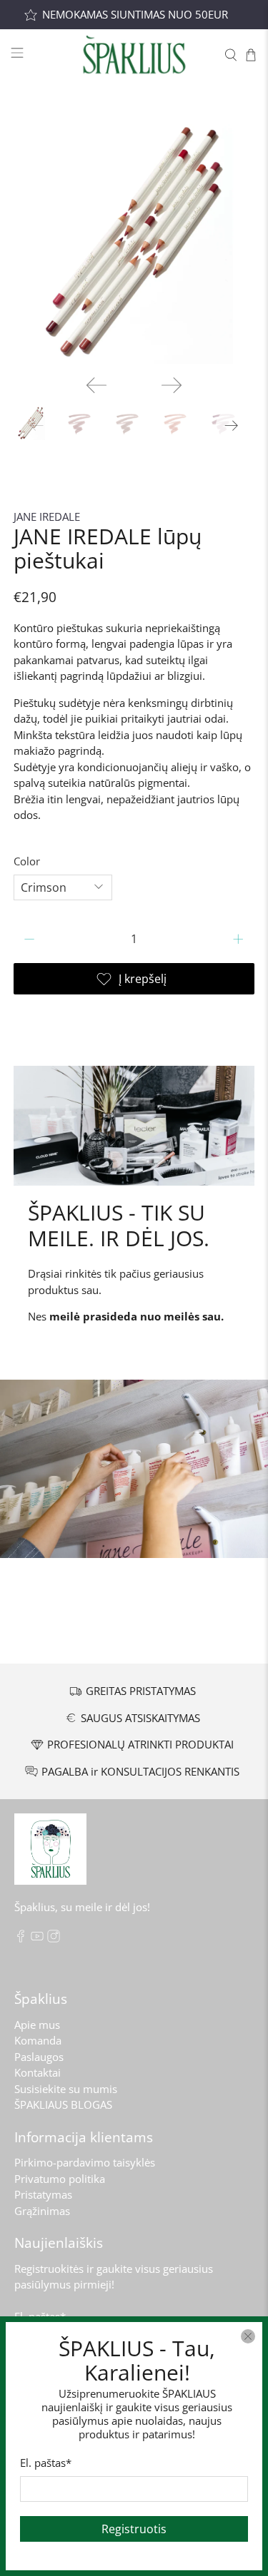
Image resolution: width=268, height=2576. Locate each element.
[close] (248, 2336)
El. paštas (46, 2463)
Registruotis (134, 2529)
